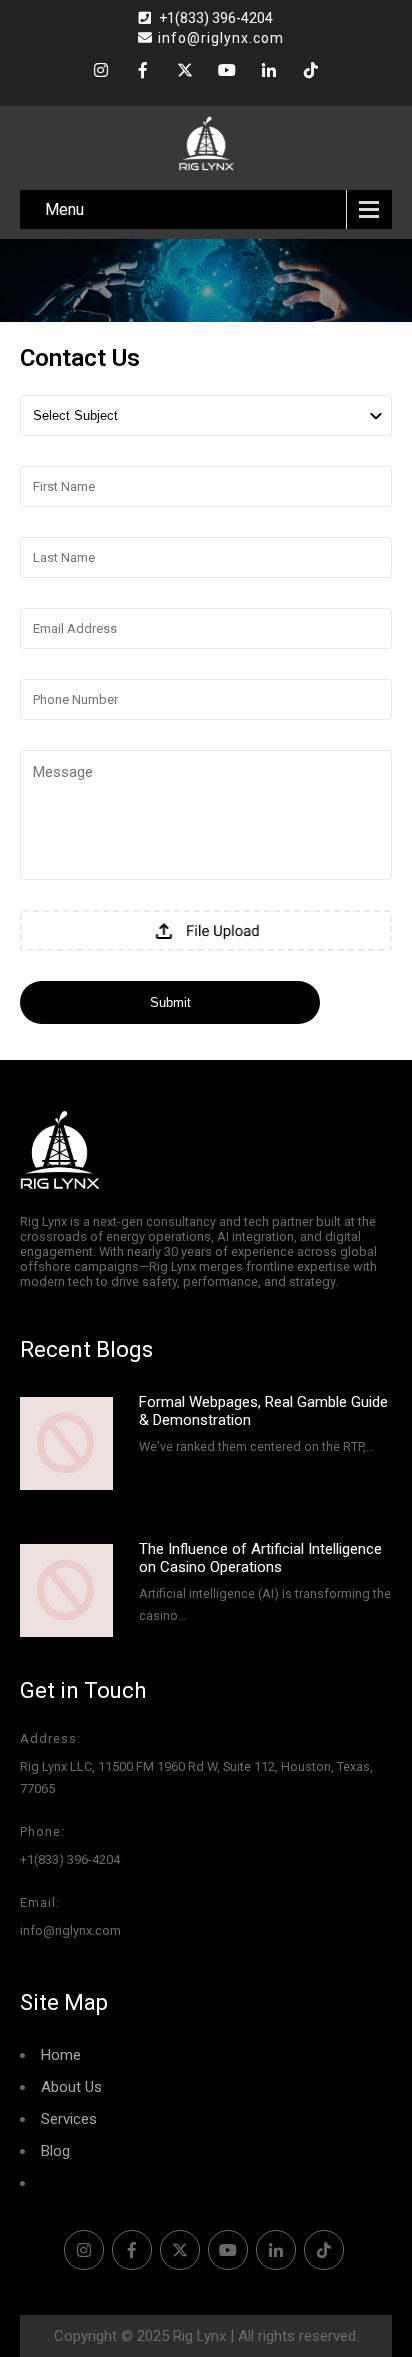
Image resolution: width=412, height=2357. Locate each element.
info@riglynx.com (221, 38)
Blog (55, 2151)
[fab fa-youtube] (227, 73)
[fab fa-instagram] (101, 73)
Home (61, 2055)
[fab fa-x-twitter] (185, 73)
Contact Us (78, 2183)
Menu (64, 209)
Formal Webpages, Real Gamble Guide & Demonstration (263, 1411)
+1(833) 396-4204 (216, 18)
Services (69, 2119)
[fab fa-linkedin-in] (269, 73)
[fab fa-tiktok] (311, 73)
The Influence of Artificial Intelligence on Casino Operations (260, 1558)
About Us (71, 2087)
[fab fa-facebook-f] (143, 73)
